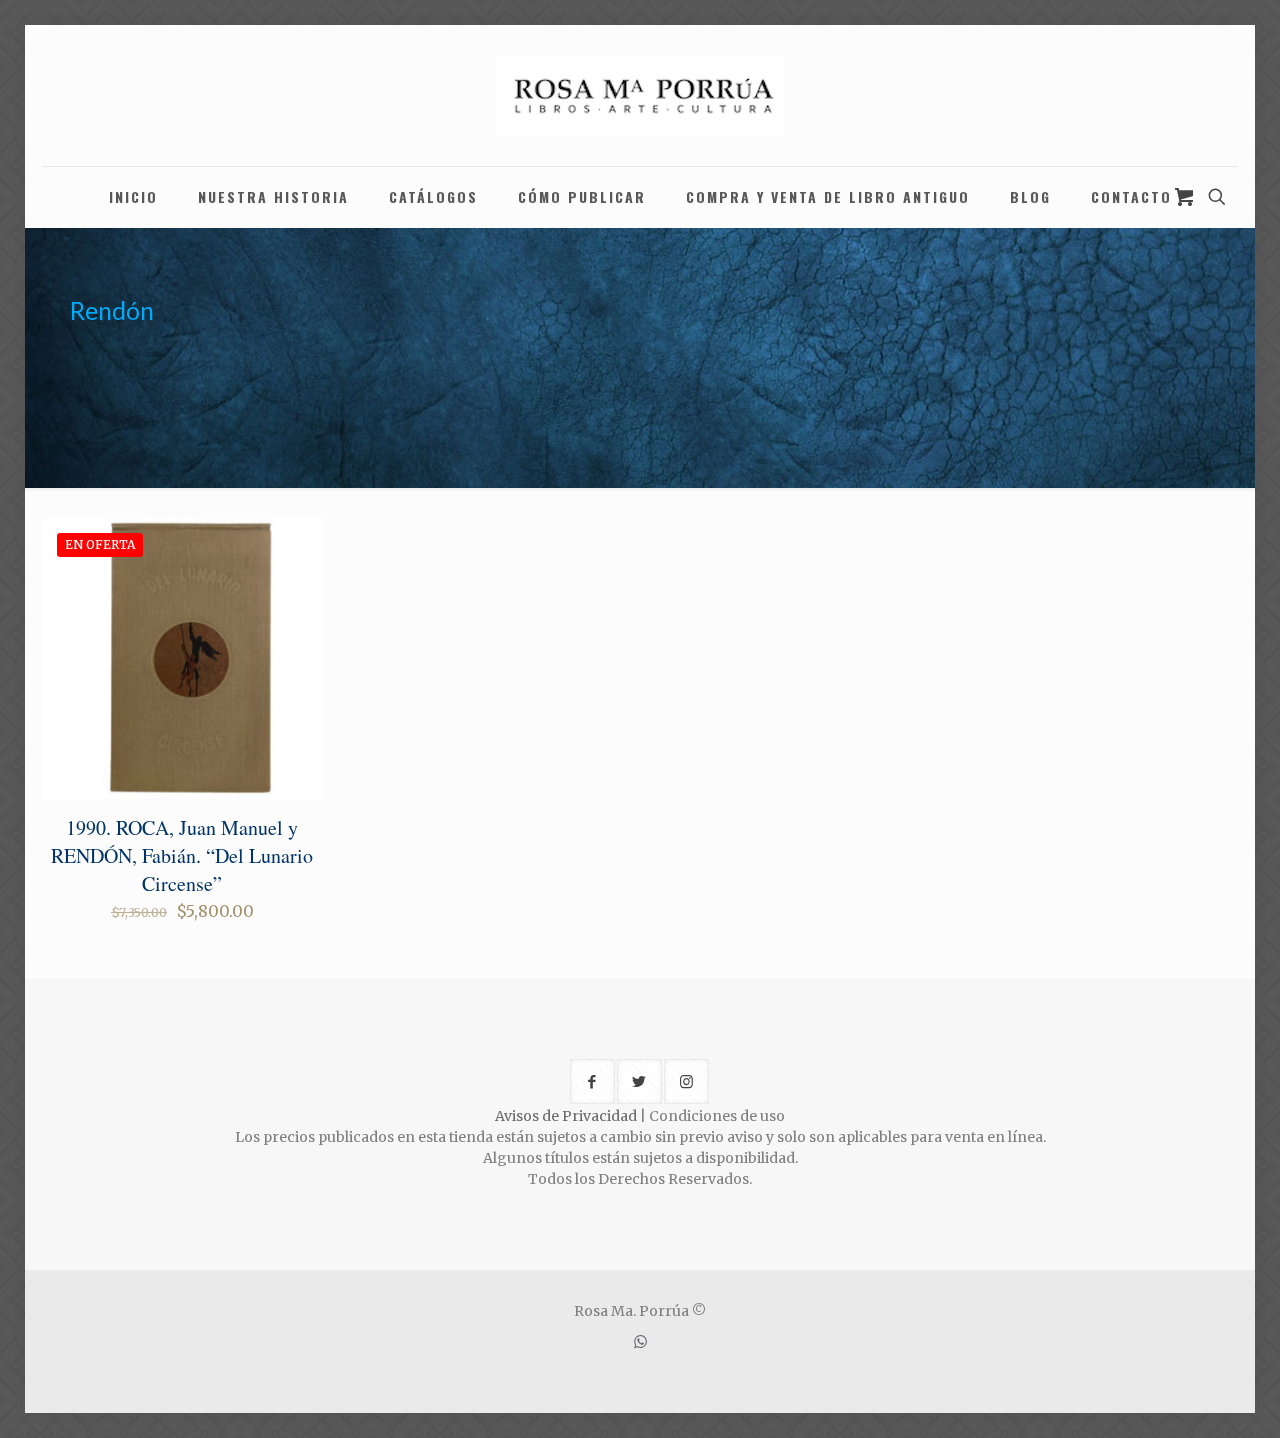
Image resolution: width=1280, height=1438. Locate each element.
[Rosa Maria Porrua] (640, 95)
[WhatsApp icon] (640, 1341)
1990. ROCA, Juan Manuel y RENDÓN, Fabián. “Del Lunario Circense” (182, 855)
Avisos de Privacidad (566, 1116)
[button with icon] (592, 1081)
